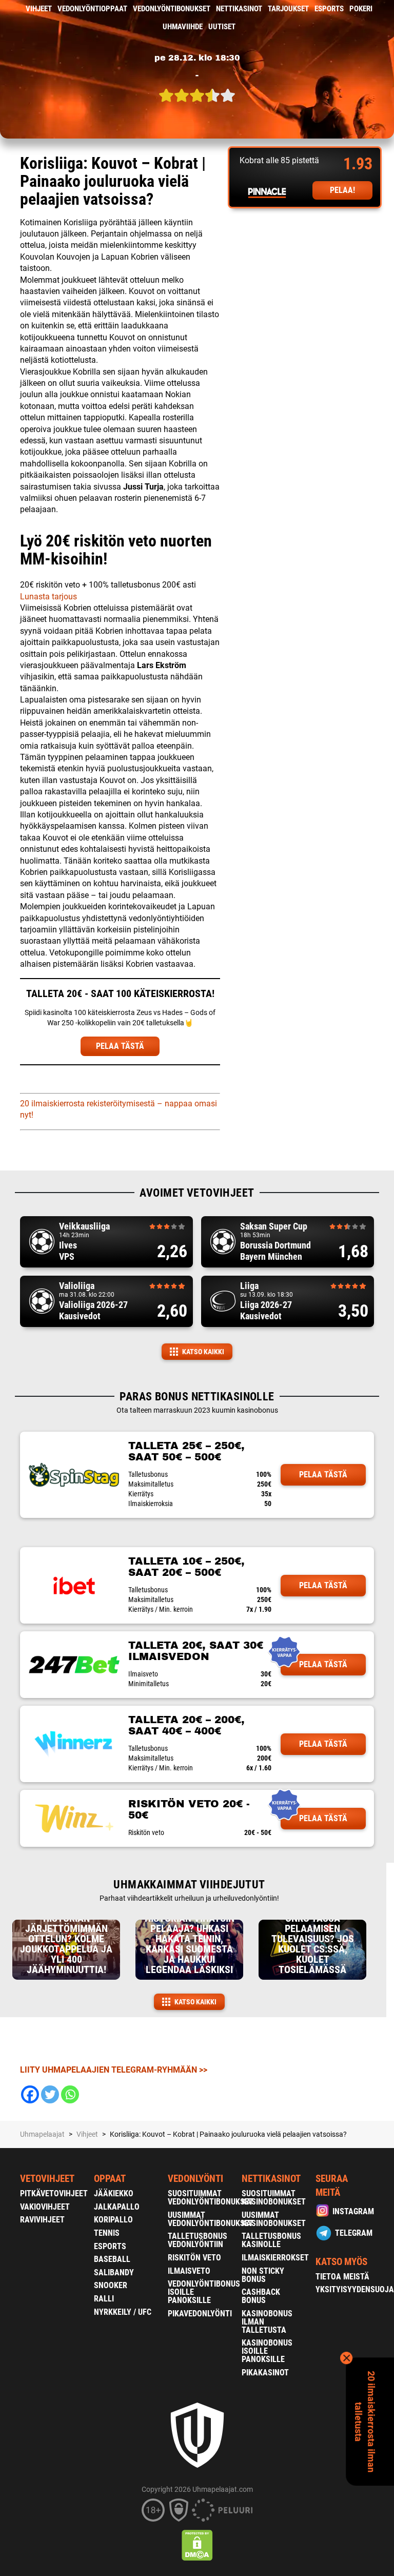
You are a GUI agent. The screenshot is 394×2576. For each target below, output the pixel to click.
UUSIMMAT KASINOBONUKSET (274, 2219)
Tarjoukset (288, 9)
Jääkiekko (114, 2193)
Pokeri (361, 9)
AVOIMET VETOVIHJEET (197, 1193)
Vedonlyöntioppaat (92, 9)
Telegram (354, 2233)
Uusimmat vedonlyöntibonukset (211, 2219)
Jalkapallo (117, 2207)
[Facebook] (30, 2094)
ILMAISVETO (189, 2271)
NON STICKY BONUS (263, 2275)
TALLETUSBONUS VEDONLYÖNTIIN (198, 2240)
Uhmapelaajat (42, 2134)
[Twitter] (50, 2094)
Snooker (111, 2285)
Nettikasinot (239, 9)
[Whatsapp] (70, 2094)
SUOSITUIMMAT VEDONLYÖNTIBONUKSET (211, 2198)
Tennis (107, 2233)
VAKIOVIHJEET (45, 2207)
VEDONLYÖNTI (195, 2179)
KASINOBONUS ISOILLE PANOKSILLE (267, 2351)
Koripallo (113, 2220)
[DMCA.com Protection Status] (197, 2545)
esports (329, 9)
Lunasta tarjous (48, 597)
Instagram (353, 2211)
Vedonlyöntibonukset (172, 9)
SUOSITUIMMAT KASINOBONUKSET (274, 2198)
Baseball (112, 2259)
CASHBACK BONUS (261, 2296)
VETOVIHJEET (47, 2179)
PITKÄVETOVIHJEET (54, 2193)
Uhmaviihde (183, 27)
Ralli (104, 2299)
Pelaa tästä (323, 1475)
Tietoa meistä (342, 2277)
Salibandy (114, 2272)
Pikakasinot (265, 2373)
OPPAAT (110, 2179)
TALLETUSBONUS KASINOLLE (271, 2240)
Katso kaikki (203, 1352)
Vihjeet (39, 9)
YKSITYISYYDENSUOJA (355, 2289)
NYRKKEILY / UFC (123, 2312)
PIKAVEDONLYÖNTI (200, 2314)
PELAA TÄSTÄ (120, 1046)
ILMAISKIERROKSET (275, 2258)
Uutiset (222, 27)
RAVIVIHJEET (42, 2220)
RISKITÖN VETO (194, 2258)
